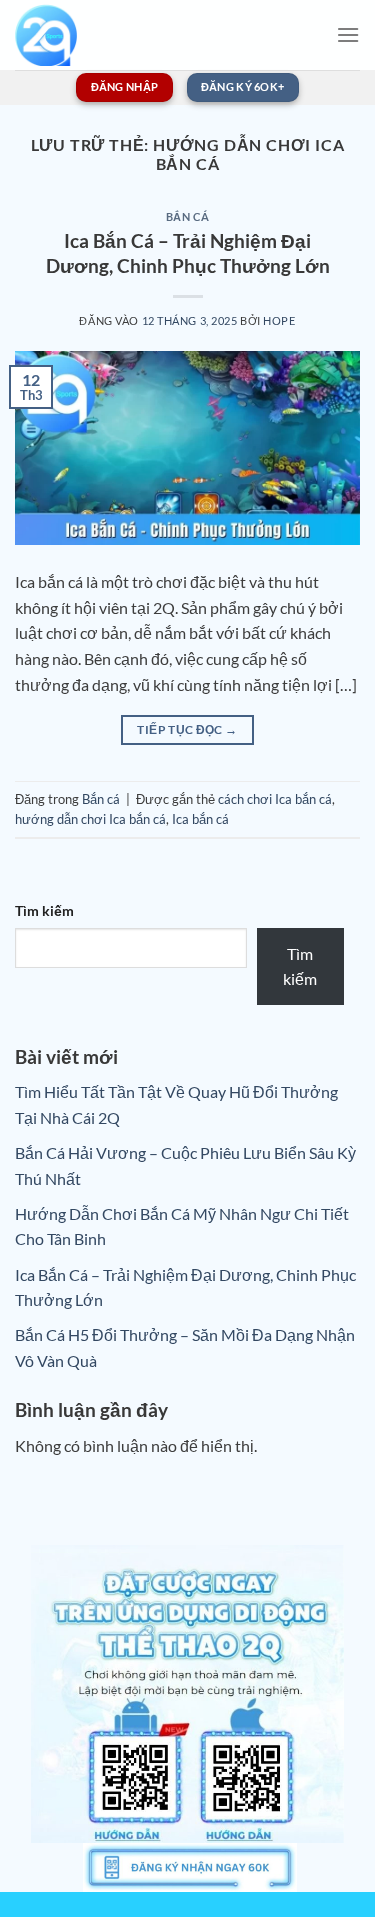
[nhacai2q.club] (58, 35)
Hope (279, 320)
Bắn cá (187, 216)
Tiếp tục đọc (187, 729)
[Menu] (348, 34)
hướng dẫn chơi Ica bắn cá (90, 819)
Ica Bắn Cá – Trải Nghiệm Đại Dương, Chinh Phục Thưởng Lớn (188, 253)
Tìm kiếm (44, 910)
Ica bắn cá (200, 819)
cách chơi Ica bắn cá (275, 799)
